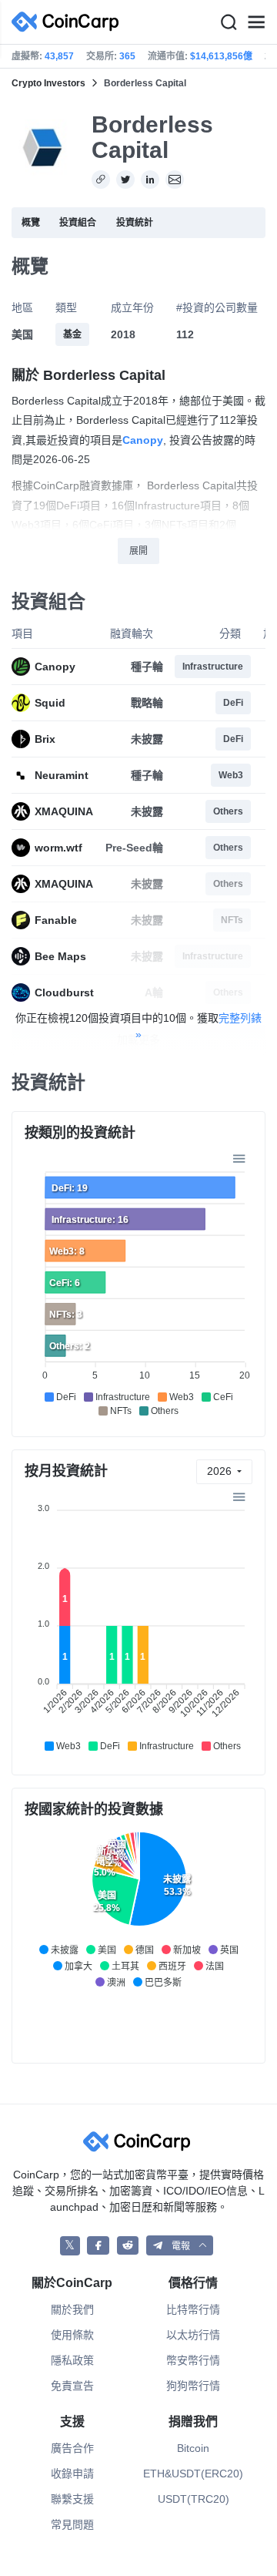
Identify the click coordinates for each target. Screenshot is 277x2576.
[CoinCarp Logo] (69, 22)
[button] (180, 2246)
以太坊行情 (193, 2335)
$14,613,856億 (221, 56)
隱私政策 (72, 2360)
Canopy (143, 440)
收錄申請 (72, 2474)
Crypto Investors (48, 83)
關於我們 (72, 2309)
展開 (138, 551)
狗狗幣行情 (193, 2386)
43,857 (59, 56)
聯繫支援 (72, 2499)
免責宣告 (72, 2386)
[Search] (229, 22)
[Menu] (256, 22)
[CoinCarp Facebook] (98, 2246)
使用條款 (72, 2335)
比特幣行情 (193, 2309)
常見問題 (72, 2524)
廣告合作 (72, 2448)
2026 (221, 1471)
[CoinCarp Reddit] (128, 2246)
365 (127, 56)
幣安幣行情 (193, 2360)
